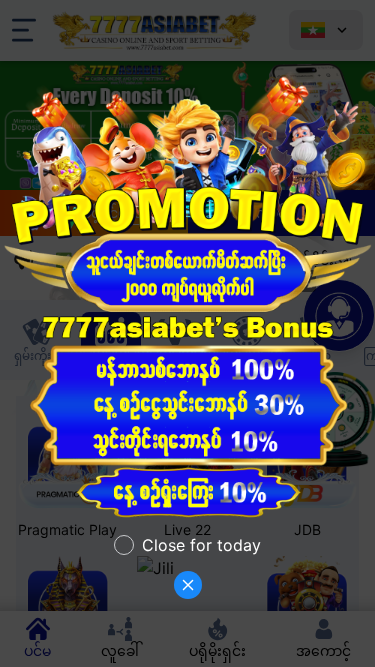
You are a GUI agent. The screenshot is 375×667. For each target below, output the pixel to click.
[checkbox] (187, 545)
